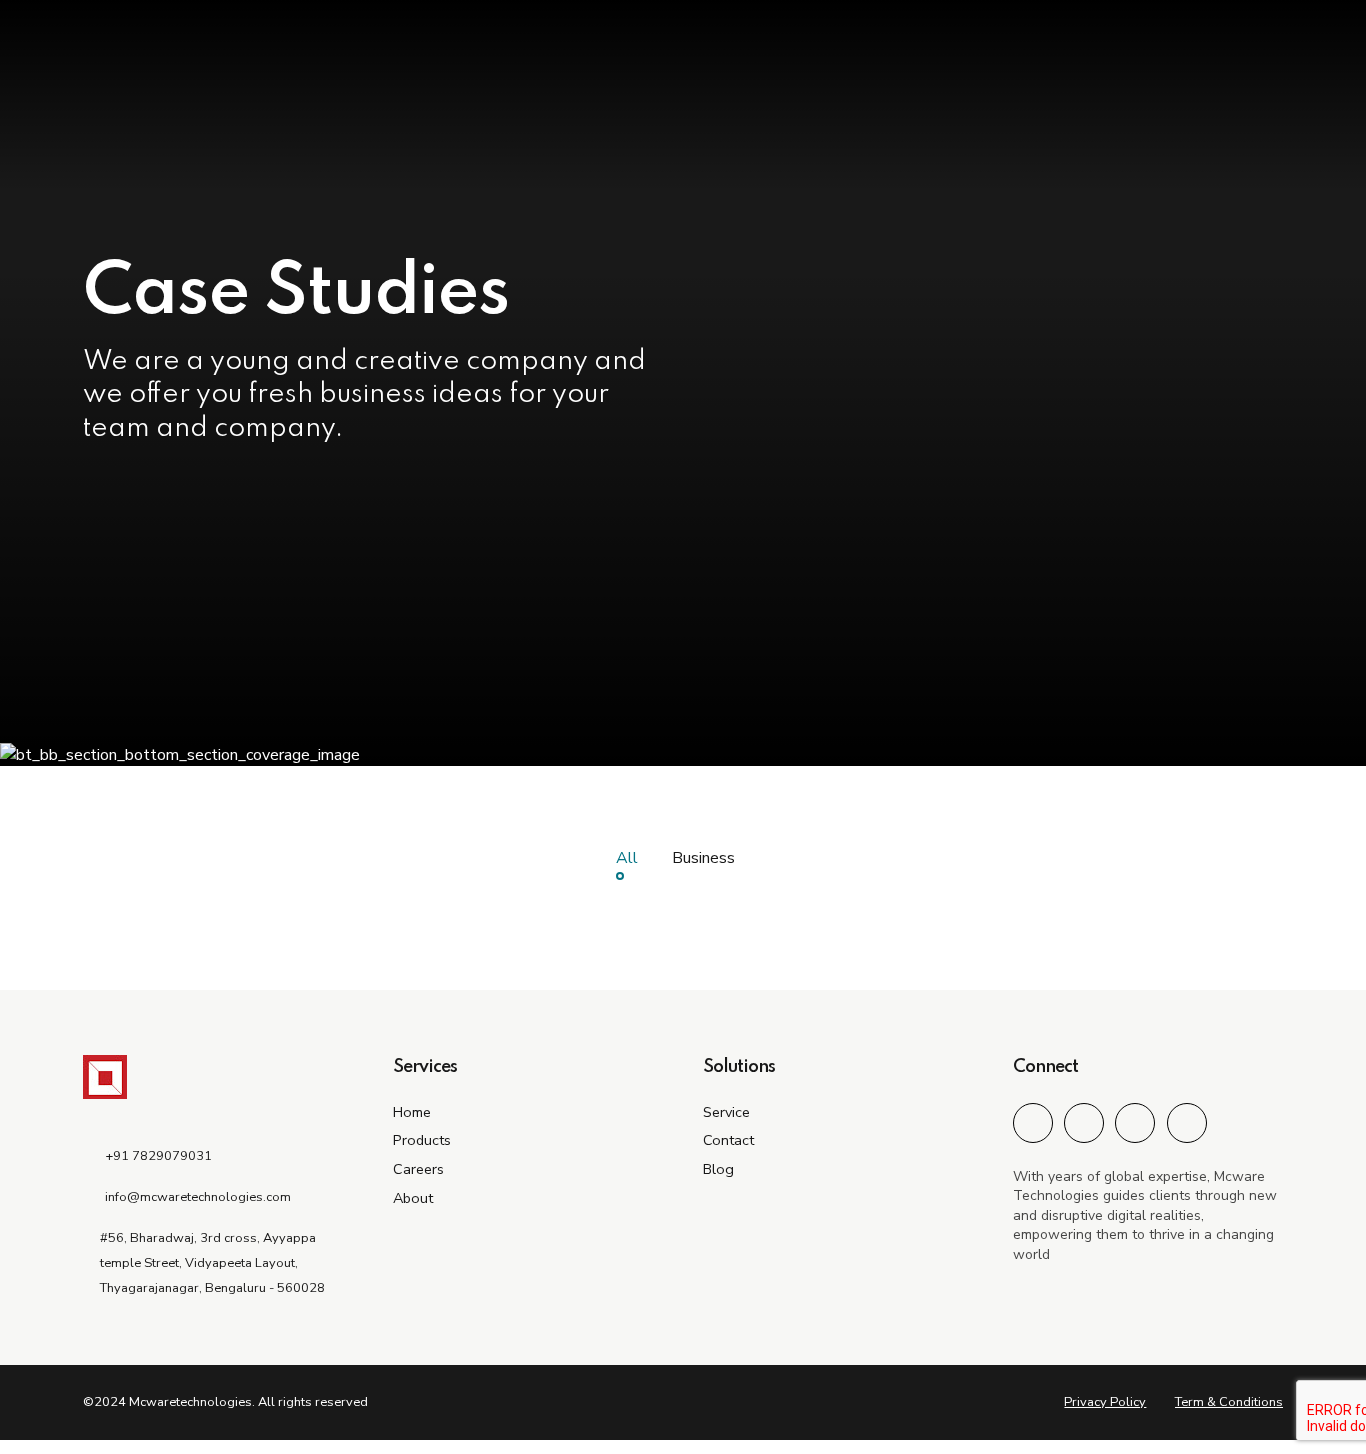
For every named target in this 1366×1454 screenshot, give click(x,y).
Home (412, 1112)
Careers (418, 1169)
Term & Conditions (1229, 1402)
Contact (728, 1140)
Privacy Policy (1105, 1402)
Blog (718, 1169)
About (413, 1198)
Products (422, 1140)
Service (726, 1112)
